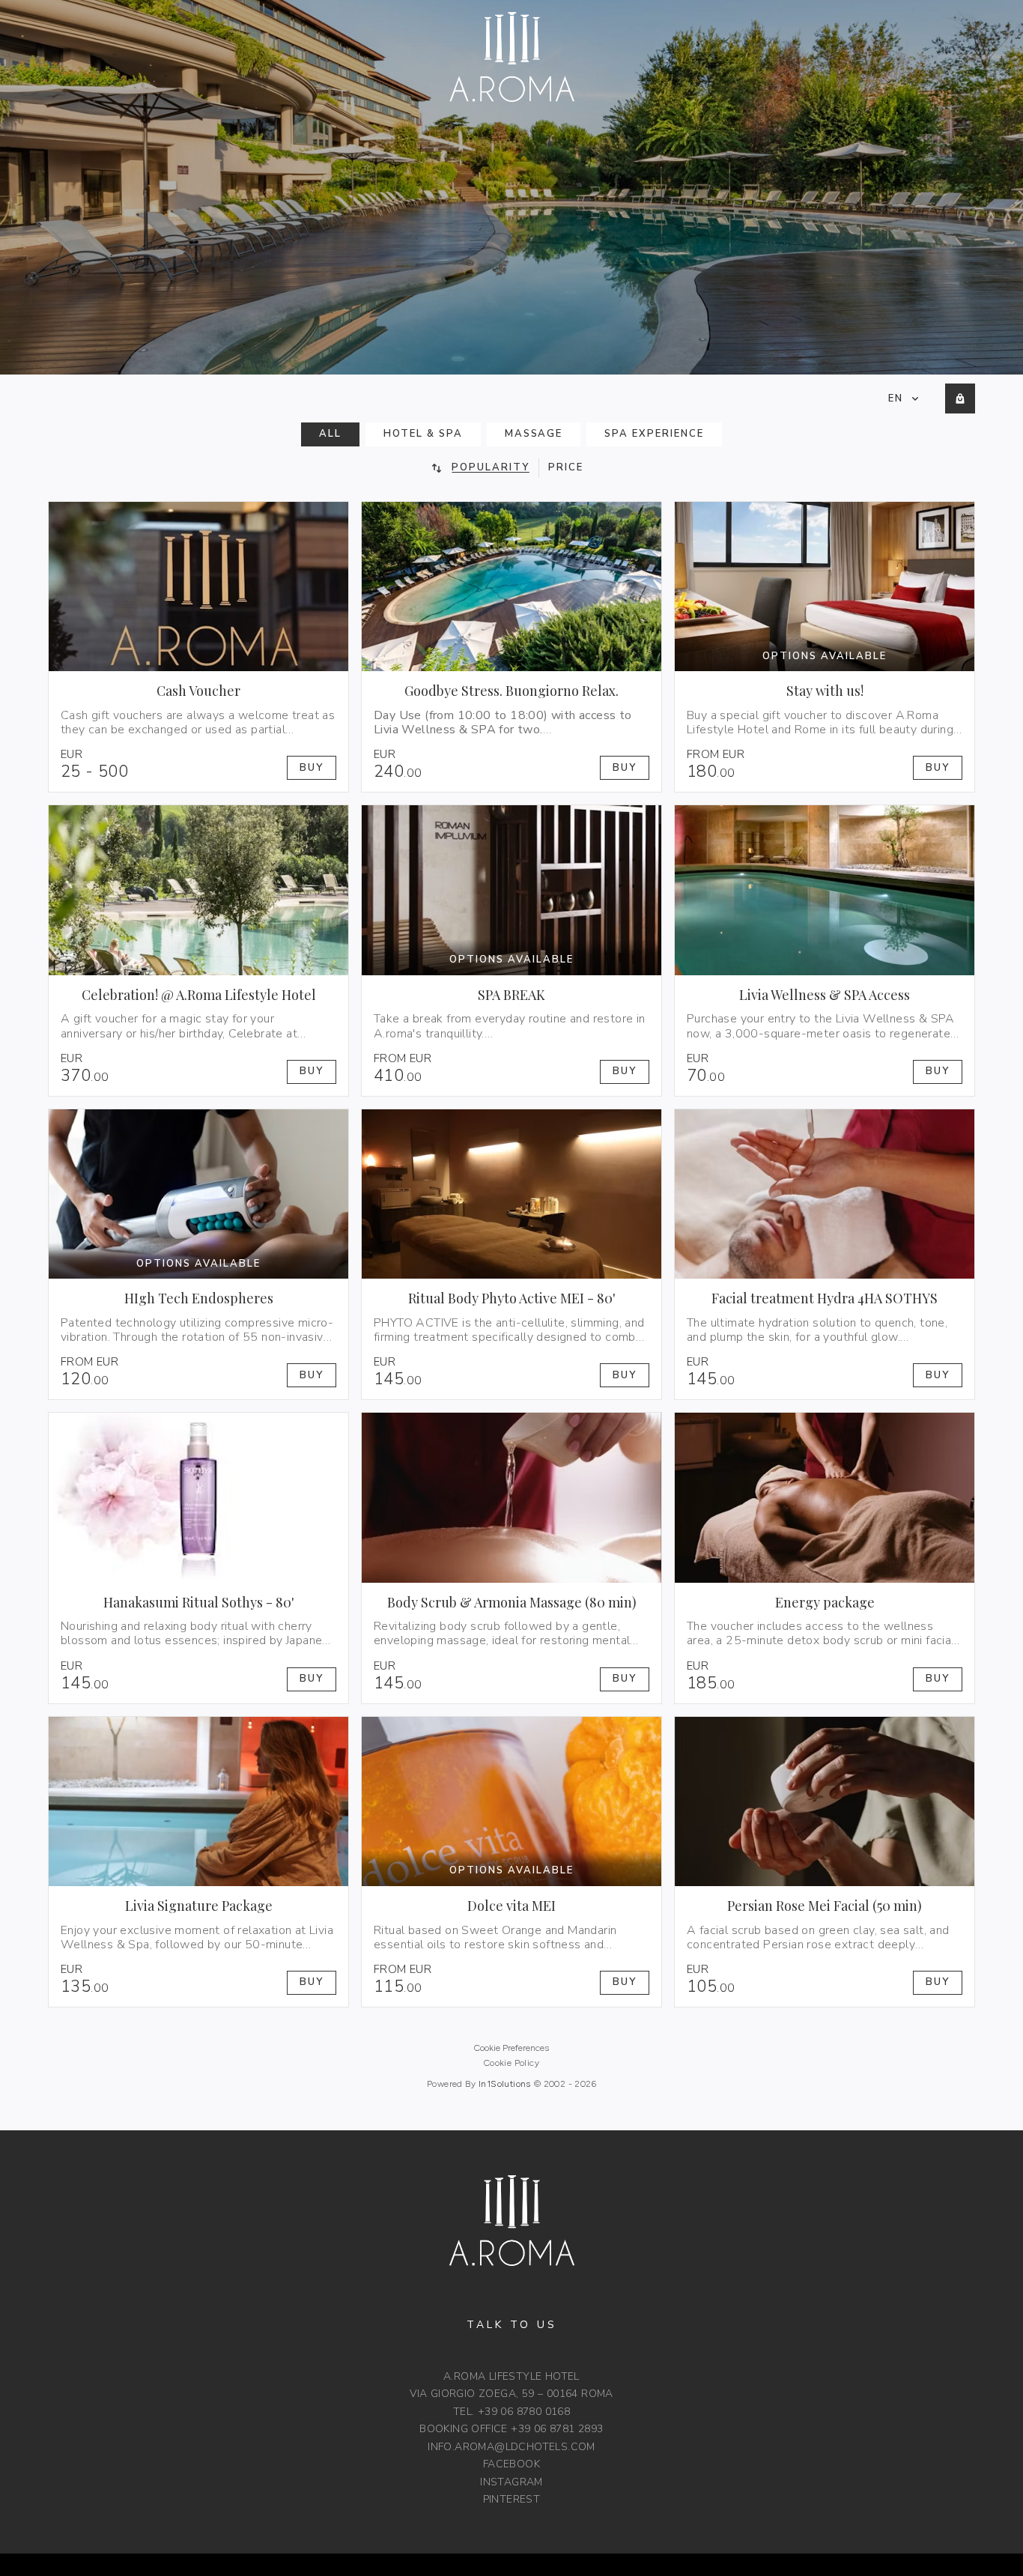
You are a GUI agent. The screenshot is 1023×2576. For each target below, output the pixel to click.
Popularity (491, 467)
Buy (312, 768)
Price (566, 467)
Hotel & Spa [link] (423, 434)
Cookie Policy (511, 2063)
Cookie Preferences (511, 2048)
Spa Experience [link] (654, 434)
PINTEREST (512, 2499)
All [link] (330, 434)
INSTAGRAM (511, 2482)
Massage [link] (534, 434)
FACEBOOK (511, 2464)
